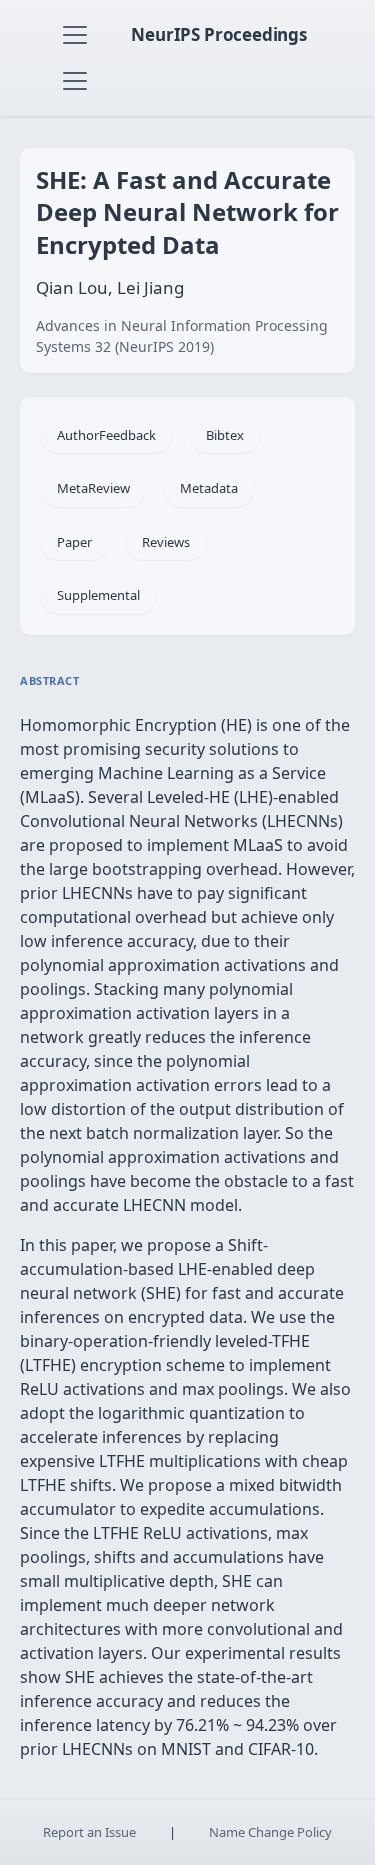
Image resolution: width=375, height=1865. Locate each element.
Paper (74, 542)
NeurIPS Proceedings (219, 34)
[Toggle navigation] (75, 35)
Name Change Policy (270, 1832)
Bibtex (225, 435)
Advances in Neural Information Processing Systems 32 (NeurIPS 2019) (182, 336)
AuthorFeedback (106, 435)
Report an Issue (89, 1832)
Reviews (166, 542)
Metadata (209, 488)
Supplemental (98, 595)
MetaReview (93, 488)
